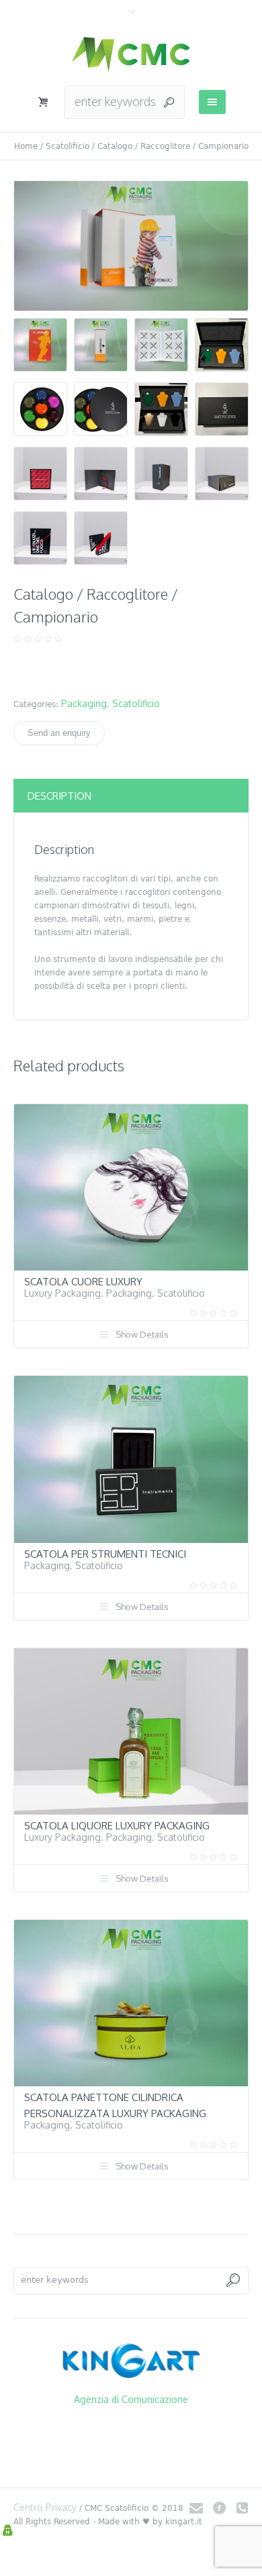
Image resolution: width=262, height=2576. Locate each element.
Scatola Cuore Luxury (83, 1282)
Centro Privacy (45, 2507)
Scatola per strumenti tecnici (105, 1554)
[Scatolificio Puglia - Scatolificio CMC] (131, 54)
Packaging (84, 703)
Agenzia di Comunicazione (131, 2399)
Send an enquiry (59, 733)
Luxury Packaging (62, 1293)
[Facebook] (219, 2508)
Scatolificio (68, 146)
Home (26, 146)
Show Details (142, 1334)
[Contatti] (196, 2508)
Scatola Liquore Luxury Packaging (117, 1826)
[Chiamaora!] (242, 2508)
